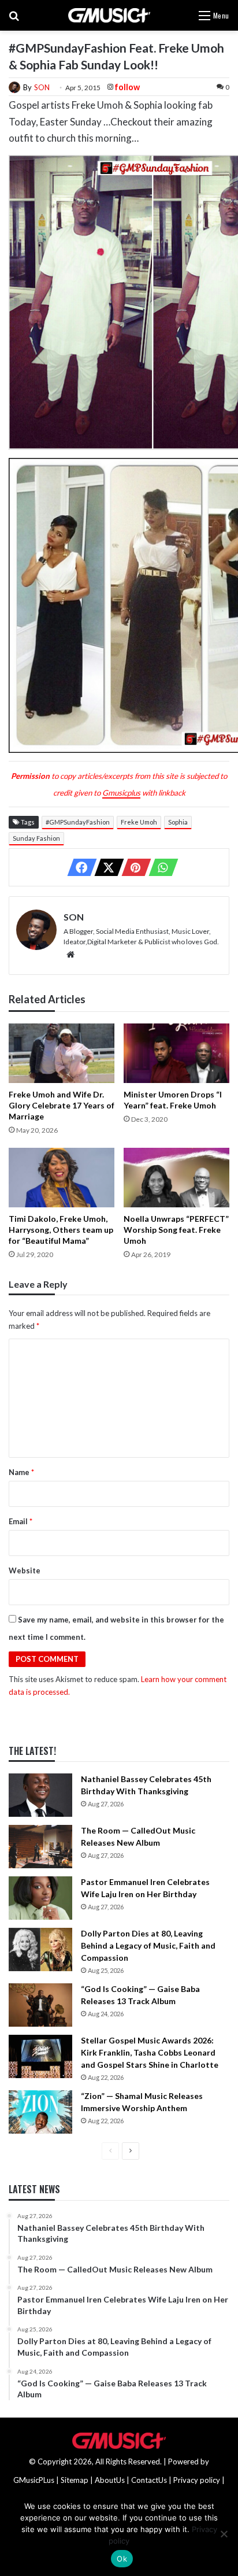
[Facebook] (79, 867)
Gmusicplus (121, 793)
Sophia (178, 822)
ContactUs (149, 2480)
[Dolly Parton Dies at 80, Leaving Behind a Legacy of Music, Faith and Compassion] (40, 1949)
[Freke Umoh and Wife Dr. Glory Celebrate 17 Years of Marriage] (62, 1053)
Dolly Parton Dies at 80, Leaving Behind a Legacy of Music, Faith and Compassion (148, 1945)
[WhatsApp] (160, 867)
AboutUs (110, 2480)
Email (21, 1521)
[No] (224, 2534)
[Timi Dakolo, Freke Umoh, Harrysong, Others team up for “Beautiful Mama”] (62, 1178)
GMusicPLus (35, 2480)
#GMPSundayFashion (78, 822)
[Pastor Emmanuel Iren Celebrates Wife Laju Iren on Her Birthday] (40, 1898)
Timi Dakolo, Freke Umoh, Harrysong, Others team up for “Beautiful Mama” (61, 1230)
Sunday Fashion (36, 838)
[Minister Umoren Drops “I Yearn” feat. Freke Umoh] (176, 1053)
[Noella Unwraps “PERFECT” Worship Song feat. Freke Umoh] (176, 1178)
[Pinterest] (133, 867)
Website (25, 1570)
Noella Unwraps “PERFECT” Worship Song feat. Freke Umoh (176, 1230)
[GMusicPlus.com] (109, 15)
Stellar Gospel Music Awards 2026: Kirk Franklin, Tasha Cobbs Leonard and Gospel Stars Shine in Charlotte (150, 2052)
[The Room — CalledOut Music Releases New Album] (40, 1847)
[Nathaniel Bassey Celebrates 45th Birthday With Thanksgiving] (40, 1795)
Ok (122, 2559)
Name (21, 1472)
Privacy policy (197, 2480)
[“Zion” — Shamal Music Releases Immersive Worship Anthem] (40, 2112)
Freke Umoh (139, 822)
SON (42, 87)
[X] (106, 867)
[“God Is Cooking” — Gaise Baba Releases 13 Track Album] (40, 2005)
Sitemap (75, 2480)
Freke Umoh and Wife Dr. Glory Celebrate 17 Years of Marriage (62, 1105)
